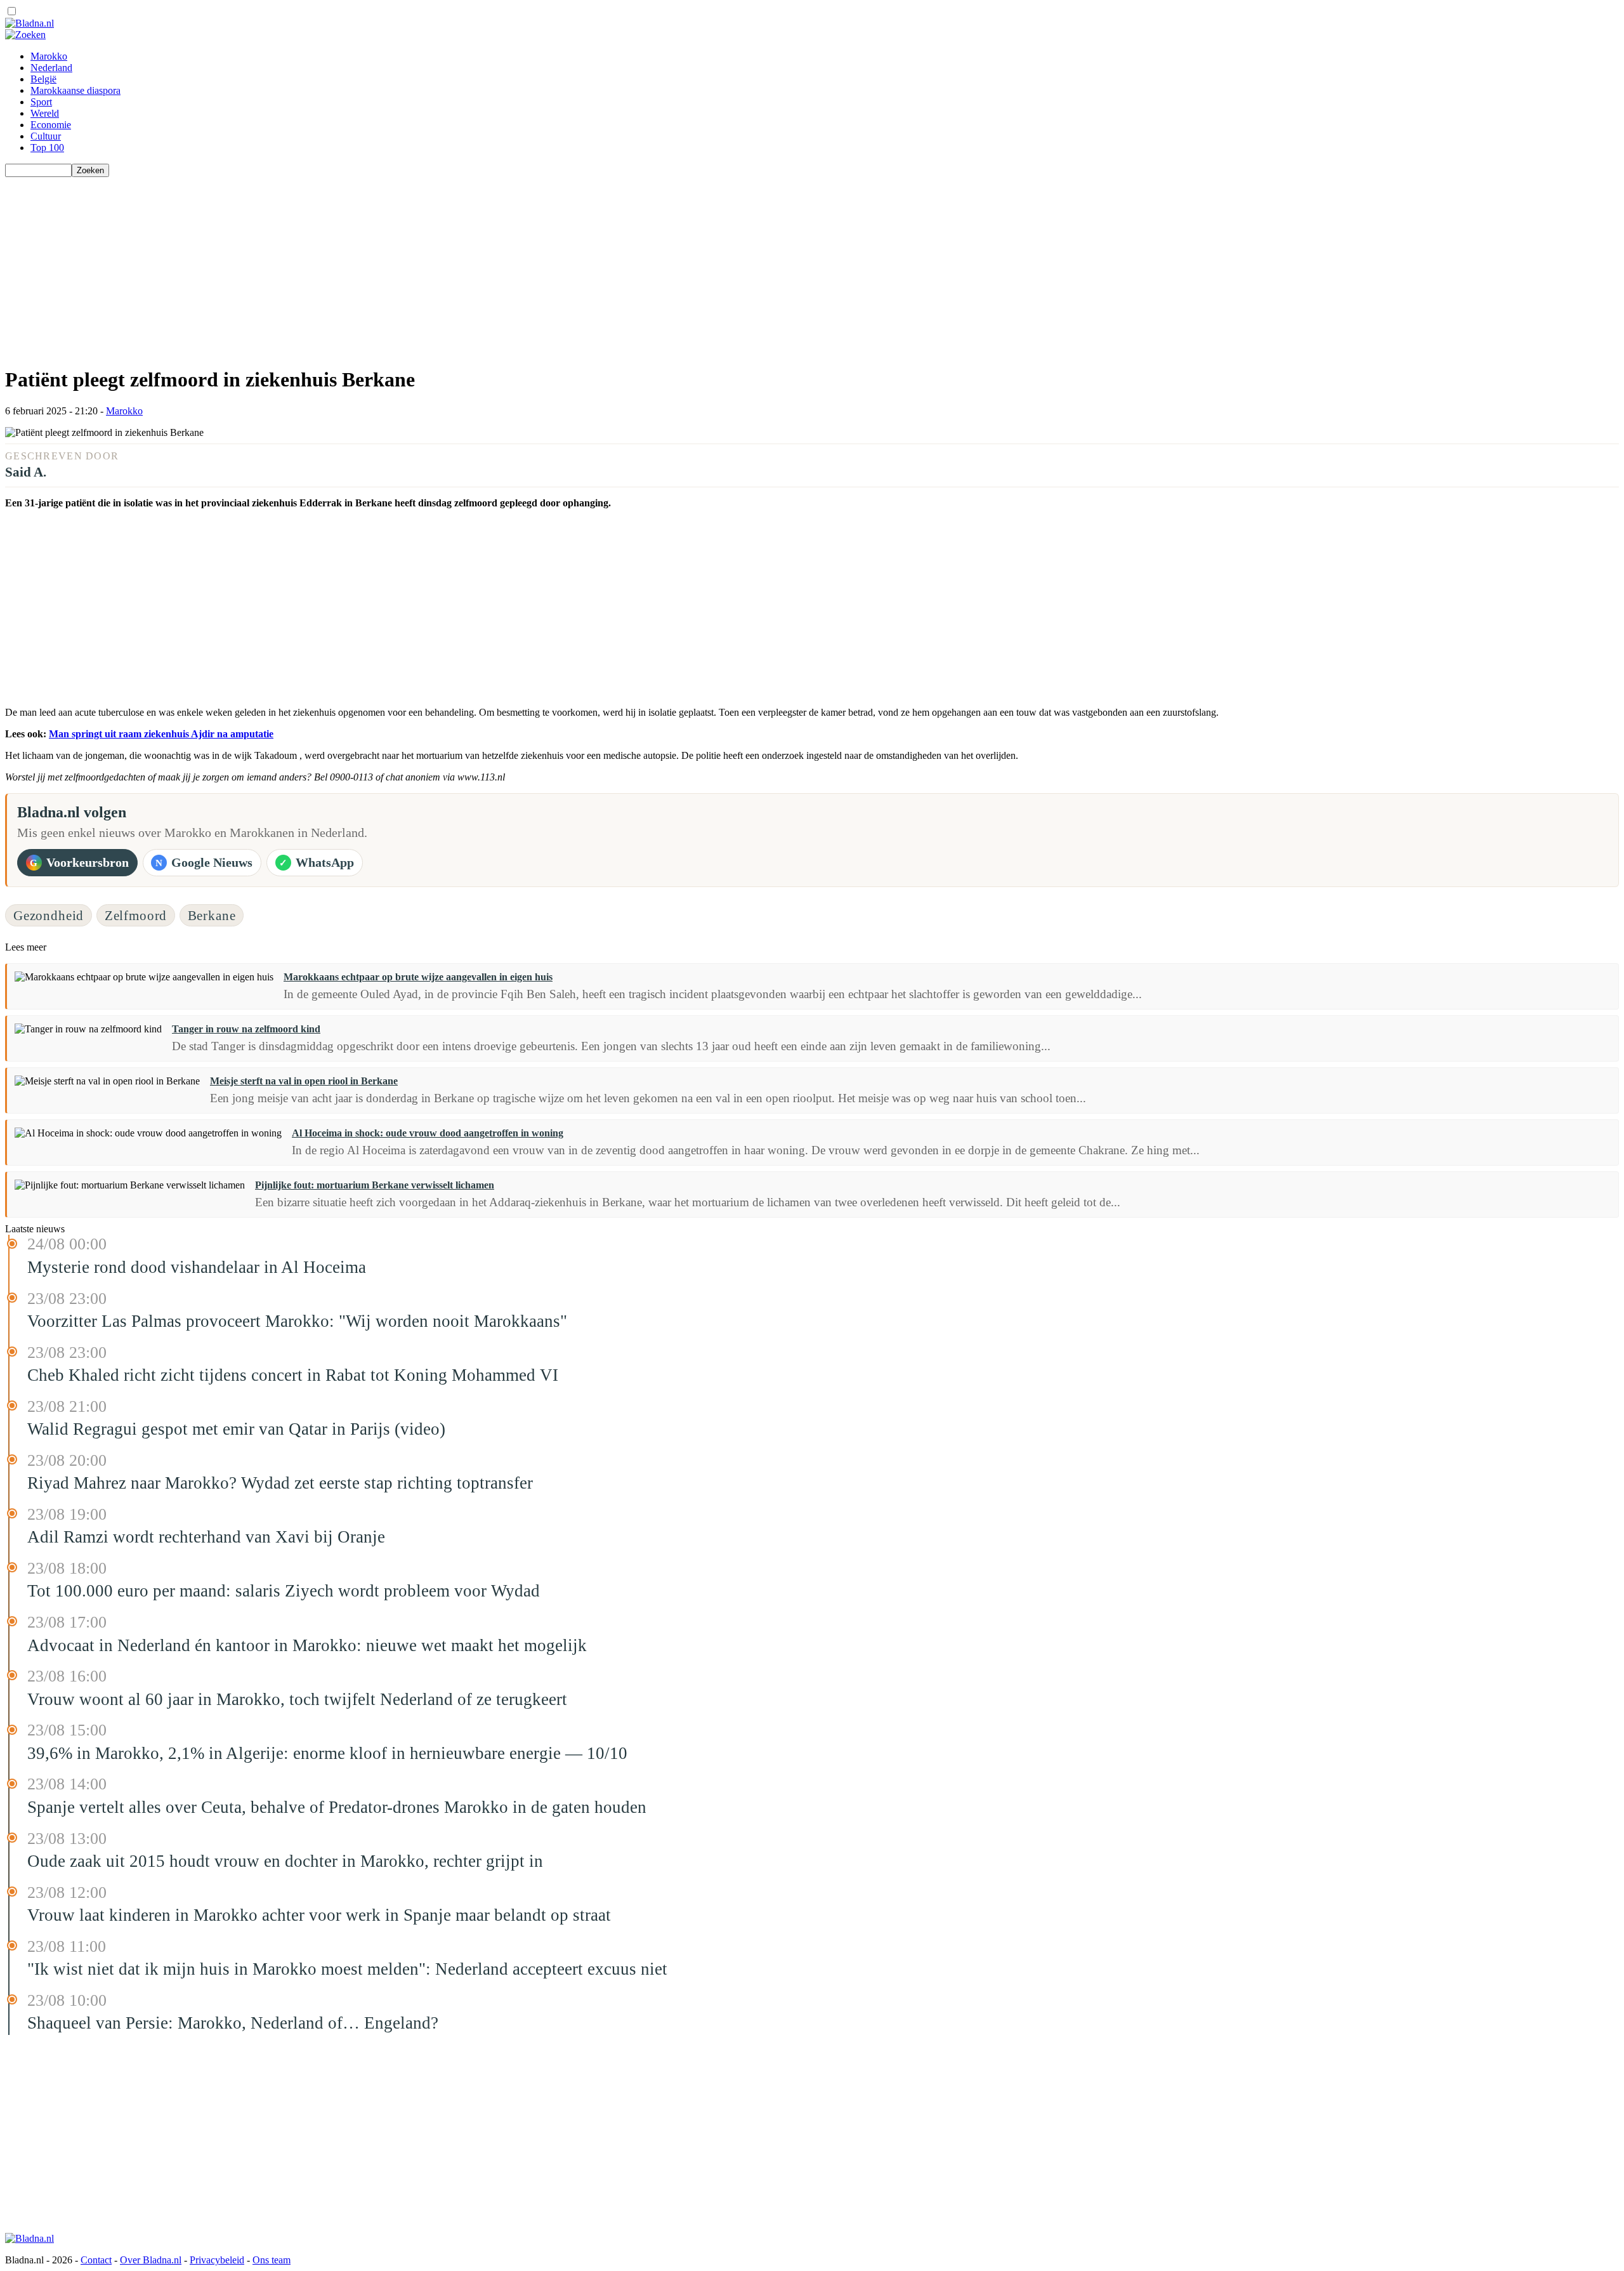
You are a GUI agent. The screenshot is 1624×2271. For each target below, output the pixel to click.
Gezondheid (49, 915)
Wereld (45, 113)
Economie (51, 125)
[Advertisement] (386, 266)
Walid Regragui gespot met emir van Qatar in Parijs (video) (236, 1429)
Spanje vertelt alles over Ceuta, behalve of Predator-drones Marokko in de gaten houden (337, 1807)
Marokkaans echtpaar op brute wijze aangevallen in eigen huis (418, 977)
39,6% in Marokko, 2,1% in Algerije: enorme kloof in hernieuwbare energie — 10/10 (327, 1753)
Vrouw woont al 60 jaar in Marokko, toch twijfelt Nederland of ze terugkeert (297, 1699)
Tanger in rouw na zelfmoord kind (246, 1029)
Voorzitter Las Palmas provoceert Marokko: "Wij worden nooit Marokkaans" (297, 1321)
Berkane (212, 915)
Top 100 (47, 148)
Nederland (51, 68)
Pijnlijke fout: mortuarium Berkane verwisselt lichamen (375, 1185)
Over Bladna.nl (151, 2260)
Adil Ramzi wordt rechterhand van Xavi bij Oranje (206, 1537)
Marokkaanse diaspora (75, 90)
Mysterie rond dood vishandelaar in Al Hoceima (197, 1267)
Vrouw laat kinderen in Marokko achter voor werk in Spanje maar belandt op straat (319, 1915)
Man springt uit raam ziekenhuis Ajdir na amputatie (161, 734)
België (43, 79)
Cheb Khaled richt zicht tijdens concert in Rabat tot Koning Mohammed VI (293, 1375)
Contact (96, 2260)
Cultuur (46, 136)
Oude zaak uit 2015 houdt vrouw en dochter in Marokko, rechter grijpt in (285, 1861)
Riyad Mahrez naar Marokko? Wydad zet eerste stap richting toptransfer (280, 1483)
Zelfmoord (136, 915)
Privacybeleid (217, 2260)
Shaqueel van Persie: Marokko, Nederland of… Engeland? (233, 2023)
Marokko (49, 56)
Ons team (272, 2260)
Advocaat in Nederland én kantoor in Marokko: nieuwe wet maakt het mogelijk (307, 1645)
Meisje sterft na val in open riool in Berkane (304, 1081)
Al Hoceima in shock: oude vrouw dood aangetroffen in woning (428, 1133)
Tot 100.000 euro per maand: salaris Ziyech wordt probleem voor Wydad (284, 1591)
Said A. (26, 472)
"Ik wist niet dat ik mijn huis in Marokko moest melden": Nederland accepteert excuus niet (347, 1969)
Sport (41, 102)
